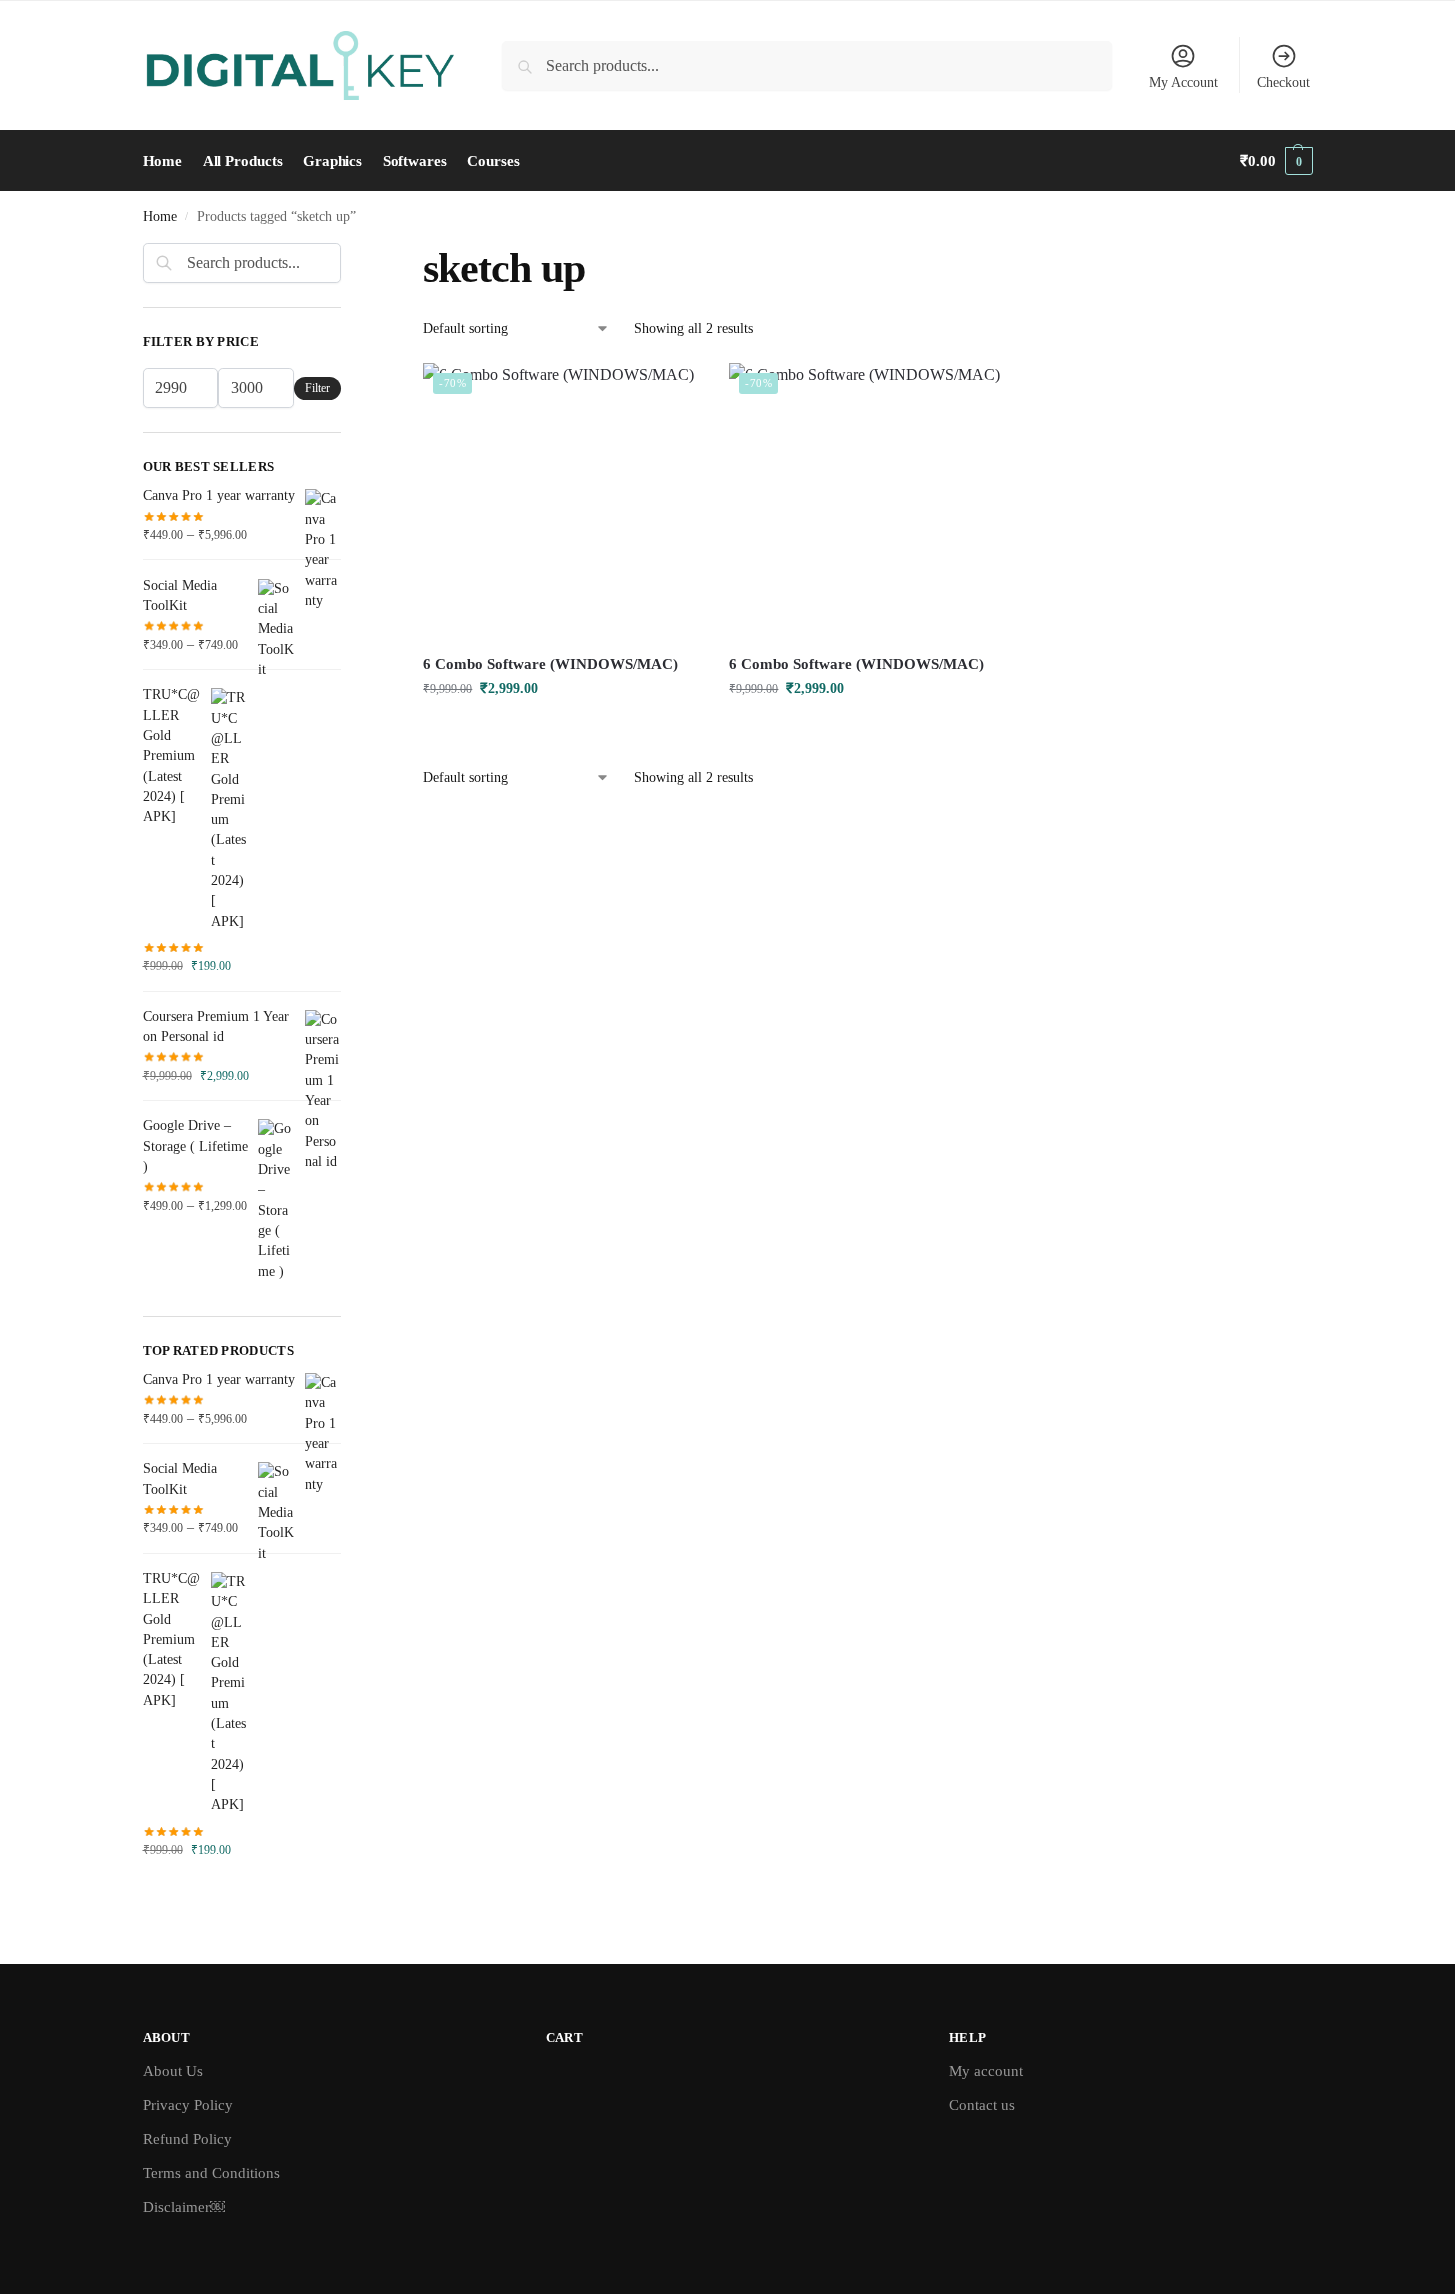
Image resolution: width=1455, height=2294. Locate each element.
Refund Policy (187, 2139)
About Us (173, 2071)
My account (986, 2071)
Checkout (1283, 82)
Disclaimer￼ (184, 2207)
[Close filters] (347, 255)
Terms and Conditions (211, 2173)
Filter (317, 388)
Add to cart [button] (561, 730)
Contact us (982, 2105)
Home (160, 216)
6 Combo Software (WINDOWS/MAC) (550, 664)
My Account (1183, 82)
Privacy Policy (188, 2105)
